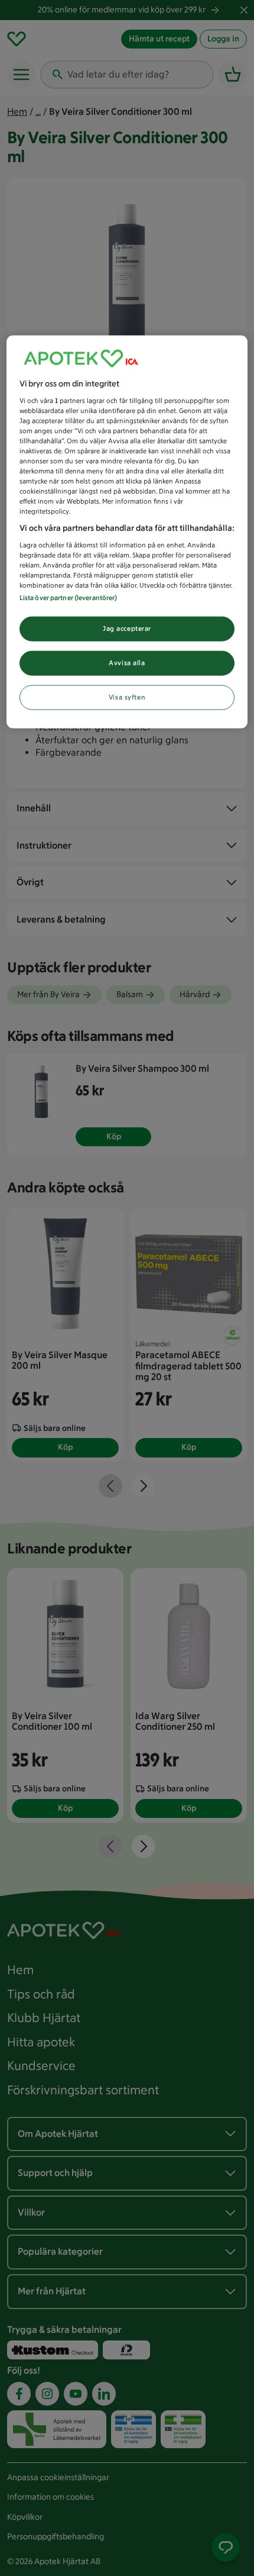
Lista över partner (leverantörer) (69, 598)
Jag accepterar (127, 628)
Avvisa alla (127, 663)
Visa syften (127, 697)
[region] (127, 532)
